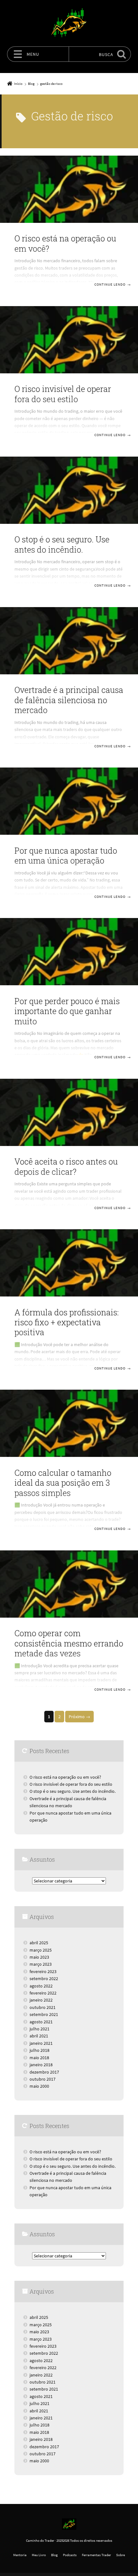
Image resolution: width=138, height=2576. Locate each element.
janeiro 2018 (41, 2065)
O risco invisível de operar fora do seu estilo (63, 394)
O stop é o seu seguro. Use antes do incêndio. (62, 544)
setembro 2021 (44, 2014)
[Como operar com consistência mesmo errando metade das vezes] (69, 1584)
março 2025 (41, 1950)
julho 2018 (39, 2050)
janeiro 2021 (41, 2043)
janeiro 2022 (41, 2000)
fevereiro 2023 (43, 1971)
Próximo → (79, 1717)
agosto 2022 (41, 1986)
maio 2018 (39, 2058)
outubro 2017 (43, 2079)
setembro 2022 (44, 1979)
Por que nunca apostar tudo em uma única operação (66, 856)
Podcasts (70, 2555)
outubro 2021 (43, 2007)
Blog (54, 2555)
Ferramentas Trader (96, 2555)
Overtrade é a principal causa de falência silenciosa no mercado (69, 700)
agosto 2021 (41, 2022)
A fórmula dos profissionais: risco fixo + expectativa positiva (67, 1322)
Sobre (121, 2555)
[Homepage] (69, 23)
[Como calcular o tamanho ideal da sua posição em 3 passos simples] (69, 1423)
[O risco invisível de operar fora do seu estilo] (69, 340)
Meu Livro (39, 2555)
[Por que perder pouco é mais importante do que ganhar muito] (69, 952)
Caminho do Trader (40, 2540)
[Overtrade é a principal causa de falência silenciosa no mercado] (69, 641)
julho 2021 (39, 2029)
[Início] (69, 2524)
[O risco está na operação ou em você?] (69, 189)
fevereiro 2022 (43, 1993)
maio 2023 (39, 1957)
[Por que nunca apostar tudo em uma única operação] (69, 801)
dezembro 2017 (44, 2072)
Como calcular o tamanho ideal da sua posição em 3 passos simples (63, 1483)
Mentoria (20, 2555)
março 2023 (41, 1964)
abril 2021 (39, 2036)
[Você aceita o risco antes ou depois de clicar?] (69, 1112)
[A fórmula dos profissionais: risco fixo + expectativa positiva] (69, 1263)
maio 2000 (39, 2086)
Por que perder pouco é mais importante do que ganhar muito (67, 1011)
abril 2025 (39, 1943)
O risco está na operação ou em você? (65, 243)
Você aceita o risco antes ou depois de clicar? (66, 1166)
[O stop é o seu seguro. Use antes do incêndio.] (69, 490)
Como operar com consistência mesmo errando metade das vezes (69, 1643)
